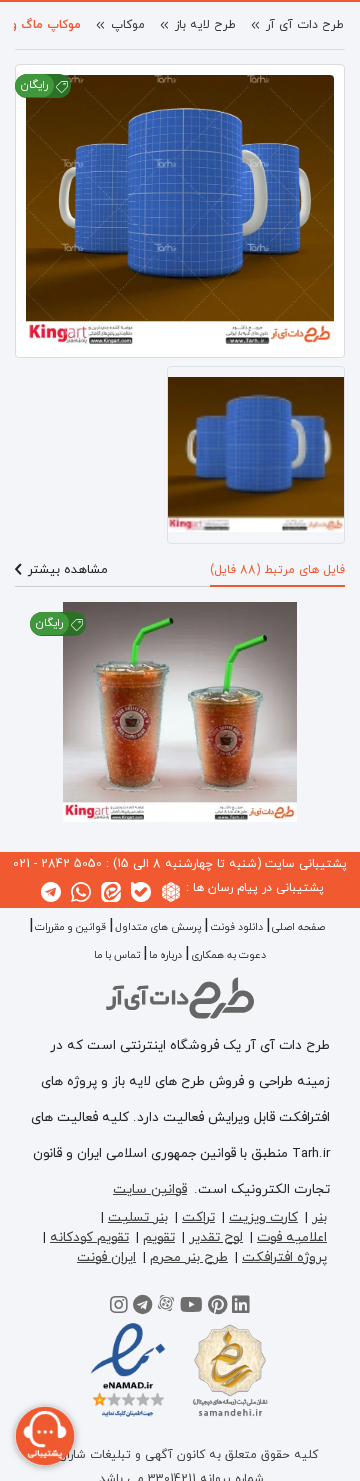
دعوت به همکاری (228, 955)
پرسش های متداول (158, 927)
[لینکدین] (241, 1308)
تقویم (159, 1237)
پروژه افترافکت (284, 1257)
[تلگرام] (142, 1308)
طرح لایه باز (205, 25)
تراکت (198, 1217)
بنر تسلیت (138, 1217)
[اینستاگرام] (119, 1308)
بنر (319, 1217)
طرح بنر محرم (189, 1257)
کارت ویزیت (263, 1217)
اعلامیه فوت (292, 1237)
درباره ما (165, 955)
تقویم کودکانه (89, 1237)
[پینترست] (217, 1308)
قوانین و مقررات (70, 927)
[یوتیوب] (191, 1308)
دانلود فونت (236, 927)
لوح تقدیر (216, 1237)
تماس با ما (117, 955)
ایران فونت (106, 1257)
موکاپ (128, 25)
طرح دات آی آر (305, 25)
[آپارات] (166, 1308)
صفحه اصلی (298, 927)
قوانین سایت (150, 1189)
